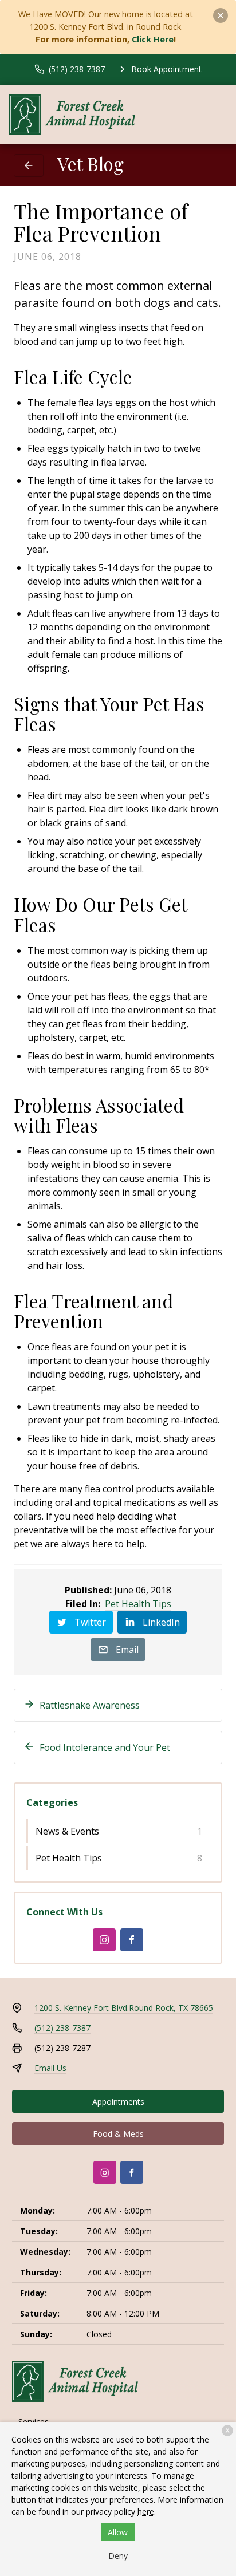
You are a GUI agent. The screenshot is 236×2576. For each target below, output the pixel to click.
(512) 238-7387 (62, 2028)
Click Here (153, 39)
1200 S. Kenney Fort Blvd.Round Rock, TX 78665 (124, 2008)
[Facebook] (132, 1940)
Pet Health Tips (138, 1604)
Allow (118, 2532)
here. (147, 2512)
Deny (118, 2556)
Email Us (50, 2068)
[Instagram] (104, 1940)
